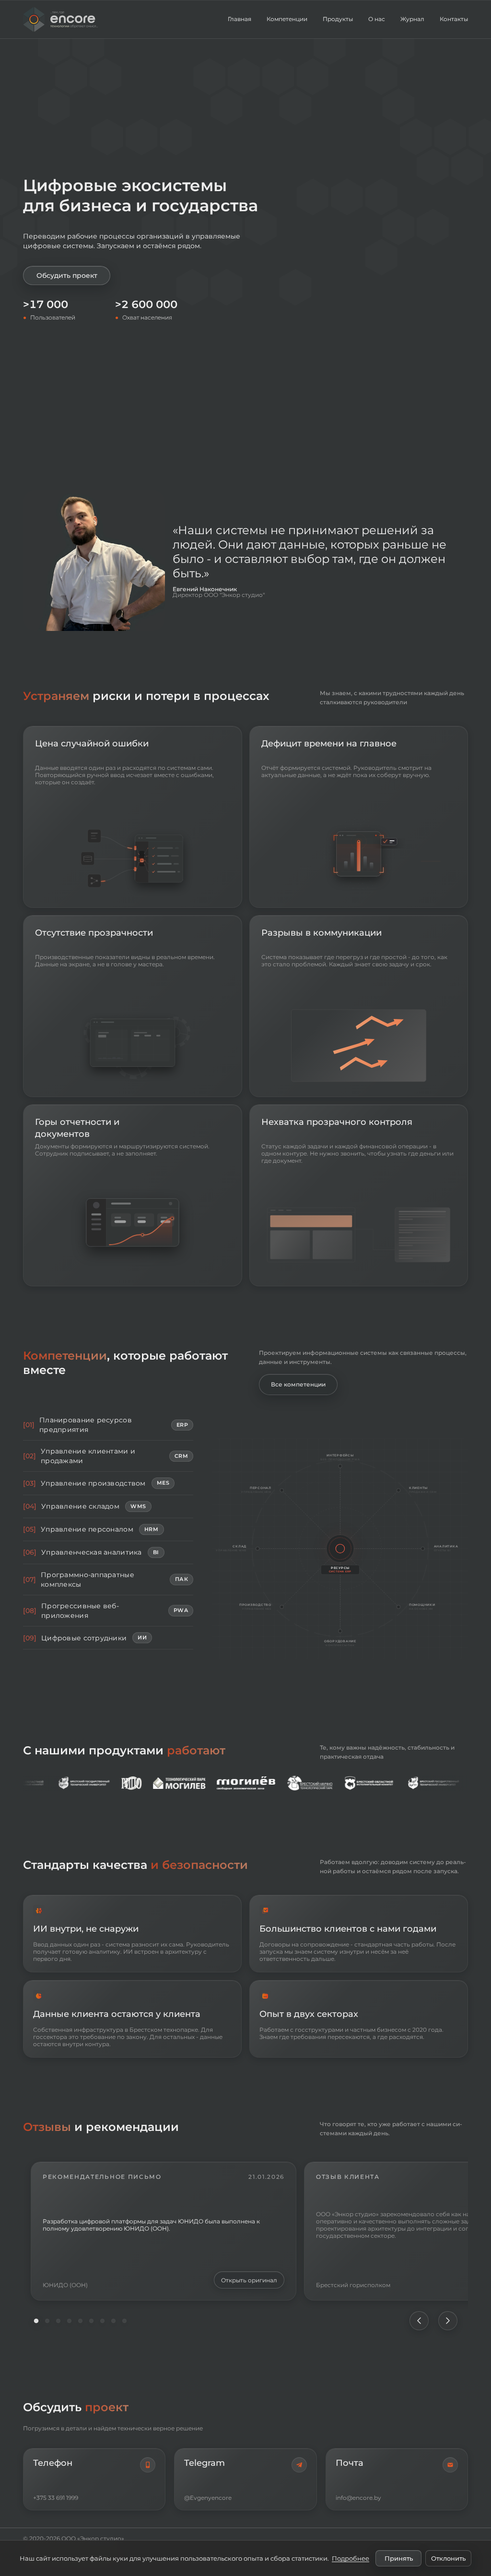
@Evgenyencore (208, 2498)
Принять (399, 2558)
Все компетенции (298, 1384)
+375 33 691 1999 (56, 2498)
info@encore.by (358, 2498)
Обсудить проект (67, 275)
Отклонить (448, 2558)
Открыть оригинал (249, 2280)
